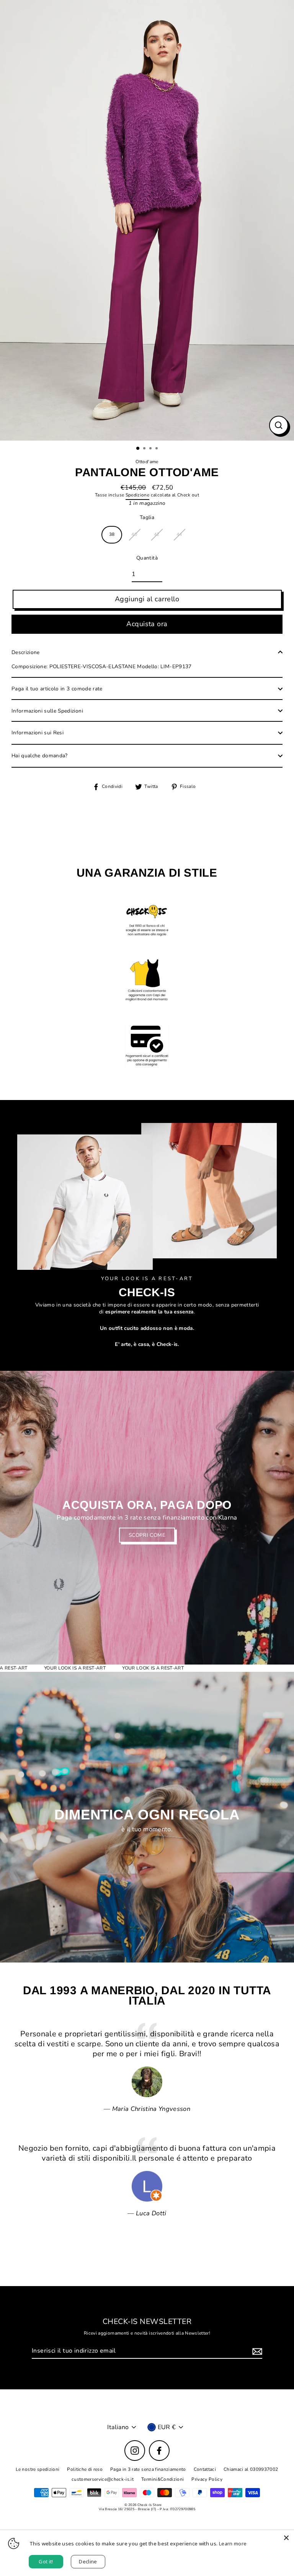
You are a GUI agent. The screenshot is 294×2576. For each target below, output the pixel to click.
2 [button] (145, 449)
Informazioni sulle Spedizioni (47, 711)
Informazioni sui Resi (38, 733)
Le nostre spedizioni (38, 2469)
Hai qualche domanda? (40, 756)
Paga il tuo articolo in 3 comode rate (57, 689)
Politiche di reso (85, 2469)
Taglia (147, 517)
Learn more (233, 2543)
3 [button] (151, 449)
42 (157, 534)
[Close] (286, 2538)
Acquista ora (147, 624)
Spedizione (137, 495)
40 (134, 534)
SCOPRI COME (147, 1535)
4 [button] (157, 449)
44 (179, 534)
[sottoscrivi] (256, 2351)
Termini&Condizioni (163, 2479)
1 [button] (138, 449)
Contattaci (205, 2469)
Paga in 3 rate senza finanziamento (148, 2469)
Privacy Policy (207, 2479)
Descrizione (26, 652)
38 (112, 534)
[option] (147, 220)
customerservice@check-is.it (103, 2479)
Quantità (147, 558)
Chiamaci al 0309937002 (251, 2469)
